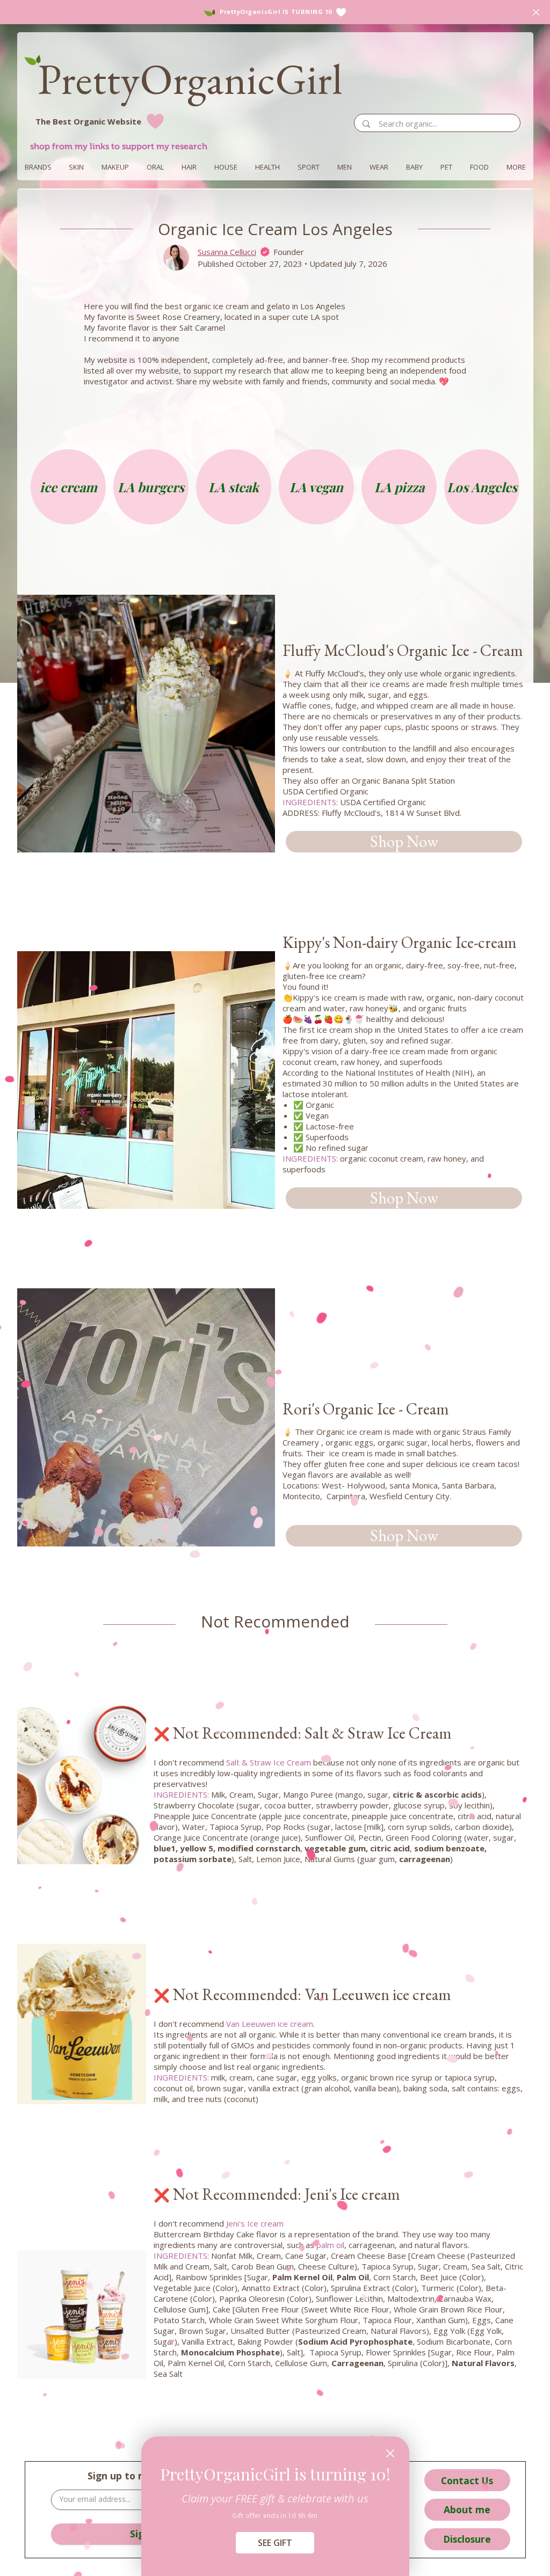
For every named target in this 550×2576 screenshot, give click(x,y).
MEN (345, 167)
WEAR (379, 167)
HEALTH (267, 167)
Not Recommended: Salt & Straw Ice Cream (303, 1733)
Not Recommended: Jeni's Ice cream (277, 2194)
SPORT (309, 167)
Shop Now (404, 841)
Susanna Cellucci (227, 252)
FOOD (479, 167)
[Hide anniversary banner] (536, 12)
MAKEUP (115, 167)
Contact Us (467, 2480)
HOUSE (226, 167)
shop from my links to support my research (119, 146)
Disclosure (467, 2539)
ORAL (155, 167)
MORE (516, 167)
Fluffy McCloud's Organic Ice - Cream (403, 650)
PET (446, 167)
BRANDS (38, 167)
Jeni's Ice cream (255, 2223)
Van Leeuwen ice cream (270, 2024)
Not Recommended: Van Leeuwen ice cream (302, 1994)
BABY (414, 167)
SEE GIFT (275, 2543)
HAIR (189, 167)
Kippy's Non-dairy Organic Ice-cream (400, 942)
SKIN (76, 167)
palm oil (330, 2245)
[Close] (390, 2453)
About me (467, 2509)
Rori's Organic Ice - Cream (366, 1409)
